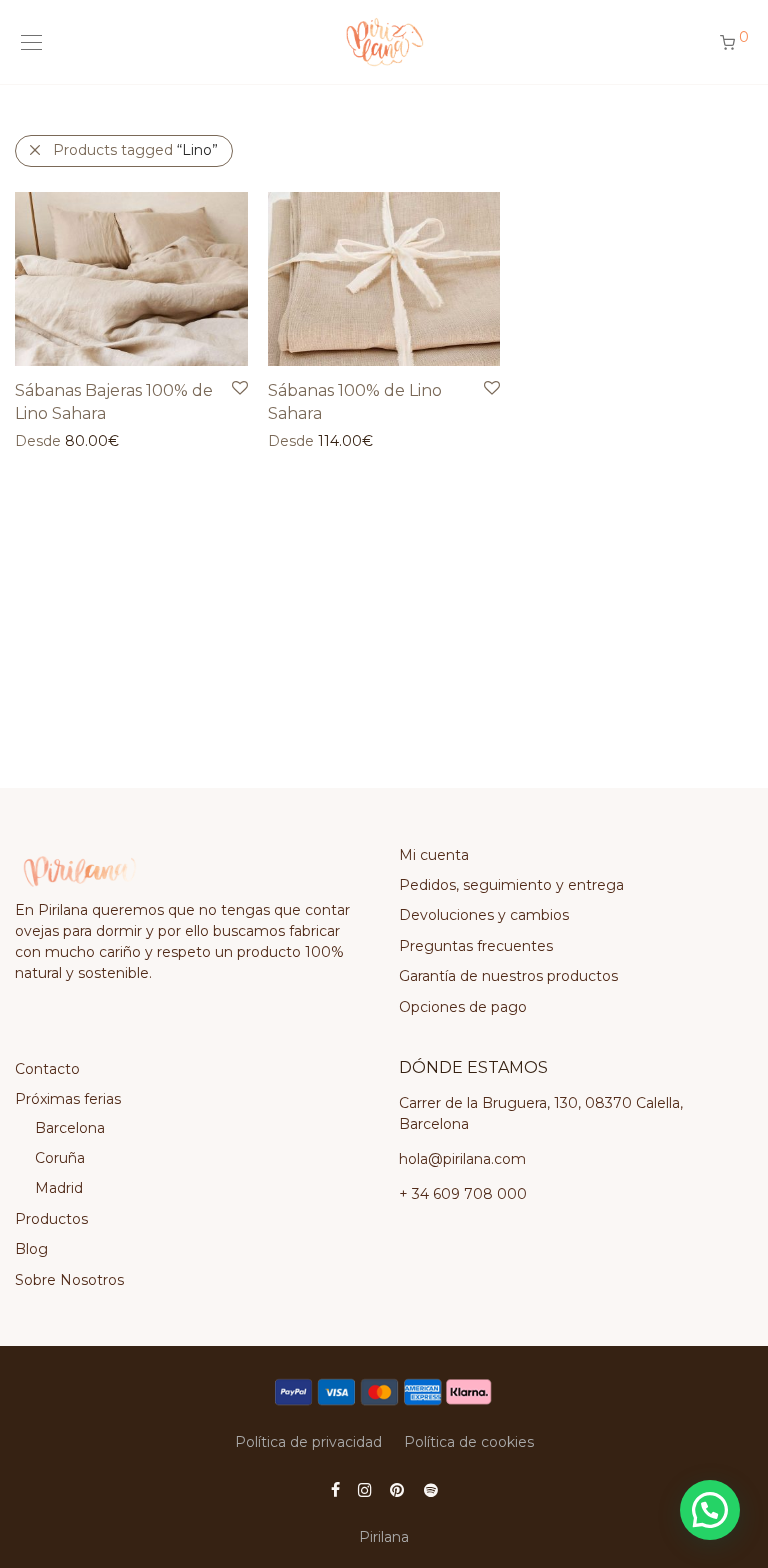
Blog (31, 1249)
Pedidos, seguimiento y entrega (511, 885)
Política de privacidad (308, 1442)
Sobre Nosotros (69, 1280)
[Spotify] (431, 1489)
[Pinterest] (398, 1489)
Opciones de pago (463, 1007)
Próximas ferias (68, 1099)
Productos (51, 1219)
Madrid (59, 1188)
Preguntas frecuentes (476, 946)
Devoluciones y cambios (484, 915)
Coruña (60, 1158)
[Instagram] (365, 1489)
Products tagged (135, 150)
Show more (45, 440)
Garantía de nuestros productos (508, 976)
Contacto (47, 1069)
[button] (710, 1510)
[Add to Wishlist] (238, 388)
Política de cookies (469, 1442)
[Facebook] (335, 1489)
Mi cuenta (434, 855)
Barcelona (70, 1128)
